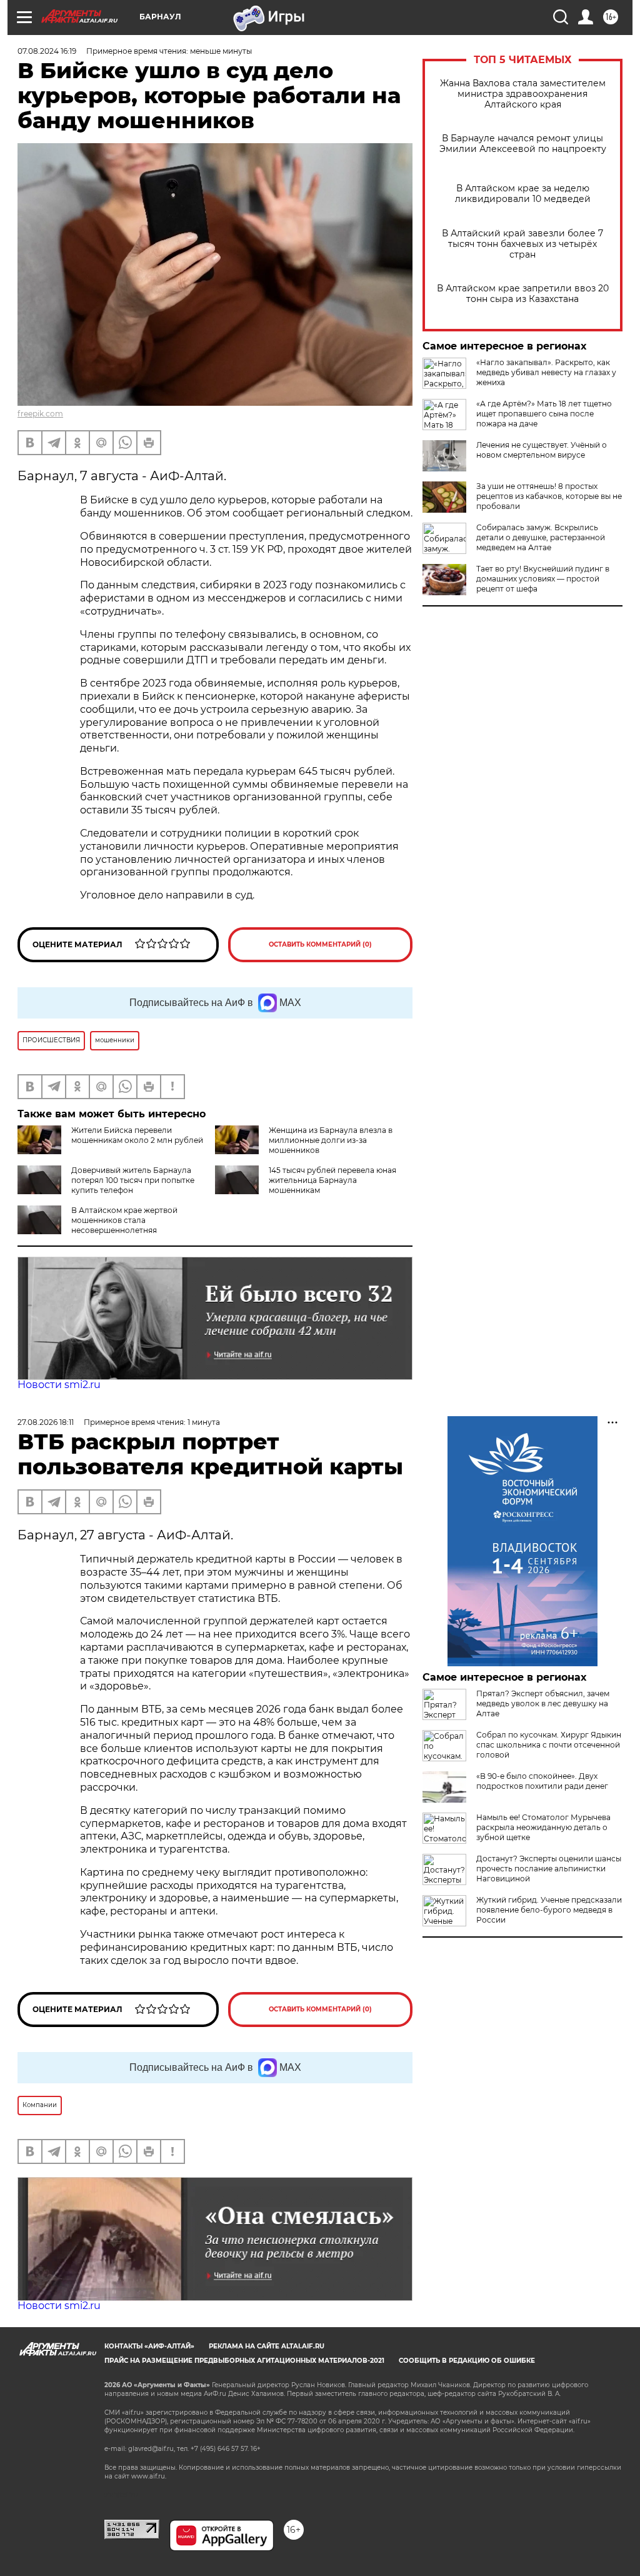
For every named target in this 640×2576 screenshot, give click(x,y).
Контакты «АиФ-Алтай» (149, 2346)
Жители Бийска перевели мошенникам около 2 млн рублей (137, 1135)
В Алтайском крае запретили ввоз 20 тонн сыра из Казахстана (523, 294)
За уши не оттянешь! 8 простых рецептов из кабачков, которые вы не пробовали (549, 496)
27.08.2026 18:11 (46, 1422)
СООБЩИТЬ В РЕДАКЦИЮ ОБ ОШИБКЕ (467, 2361)
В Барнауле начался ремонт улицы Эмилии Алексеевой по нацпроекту (523, 144)
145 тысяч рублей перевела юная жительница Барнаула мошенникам (332, 1180)
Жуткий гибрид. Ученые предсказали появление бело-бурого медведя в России (549, 1910)
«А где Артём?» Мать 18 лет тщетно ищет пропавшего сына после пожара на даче (544, 414)
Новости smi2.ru (59, 1385)
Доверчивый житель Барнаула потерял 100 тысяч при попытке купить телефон (133, 1180)
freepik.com (40, 414)
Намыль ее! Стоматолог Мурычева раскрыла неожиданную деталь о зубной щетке (543, 1827)
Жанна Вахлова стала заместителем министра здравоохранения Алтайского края (523, 94)
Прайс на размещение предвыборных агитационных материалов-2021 (244, 2361)
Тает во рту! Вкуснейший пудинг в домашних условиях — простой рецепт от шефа (543, 579)
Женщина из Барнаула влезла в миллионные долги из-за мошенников (331, 1140)
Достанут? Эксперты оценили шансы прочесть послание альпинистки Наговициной (549, 1869)
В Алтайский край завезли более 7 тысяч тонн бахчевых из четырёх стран (522, 244)
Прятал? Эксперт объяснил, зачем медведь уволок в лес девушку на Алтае (543, 1703)
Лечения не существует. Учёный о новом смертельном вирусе (542, 450)
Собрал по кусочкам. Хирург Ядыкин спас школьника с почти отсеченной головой (549, 1745)
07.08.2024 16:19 (47, 51)
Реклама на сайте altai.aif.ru (267, 2346)
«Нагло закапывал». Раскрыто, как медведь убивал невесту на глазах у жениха (546, 372)
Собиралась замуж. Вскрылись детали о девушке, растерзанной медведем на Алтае (541, 537)
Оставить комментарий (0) (320, 944)
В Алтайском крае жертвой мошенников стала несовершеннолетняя (124, 1220)
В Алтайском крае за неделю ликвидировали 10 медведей (523, 194)
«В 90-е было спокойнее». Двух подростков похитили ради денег (542, 1781)
